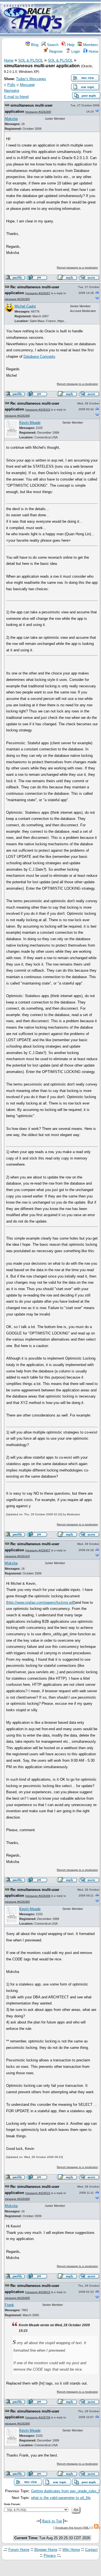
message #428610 (38, 2292)
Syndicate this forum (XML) (72, 2528)
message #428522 (38, 2193)
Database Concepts (39, 356)
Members (90, 45)
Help (70, 45)
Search (52, 45)
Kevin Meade (30, 423)
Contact (91, 2550)
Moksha (11, 119)
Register (55, 51)
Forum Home (19, 2550)
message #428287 (38, 293)
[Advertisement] (83, 18)
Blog (34, 45)
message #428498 (38, 1896)
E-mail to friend (16, 97)
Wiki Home (71, 2550)
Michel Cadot (25, 306)
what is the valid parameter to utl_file (61, 2498)
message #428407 (38, 1550)
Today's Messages (31, 79)
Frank (9, 2305)
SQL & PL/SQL (31, 60)
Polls (11, 85)
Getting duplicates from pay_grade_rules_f (65, 2491)
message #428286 (38, 112)
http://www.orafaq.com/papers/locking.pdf (41, 1603)
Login (75, 51)
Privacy (50, 2555)
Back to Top (52, 2521)
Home (93, 51)
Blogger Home (46, 2550)
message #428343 (38, 410)
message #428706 (38, 2417)
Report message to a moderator (77, 267)
